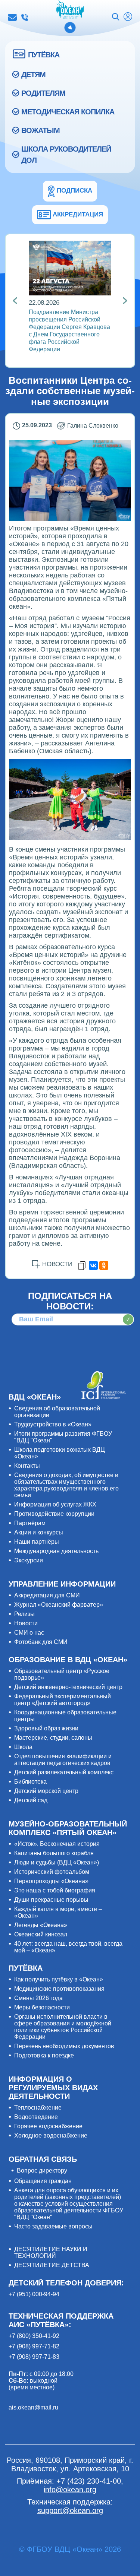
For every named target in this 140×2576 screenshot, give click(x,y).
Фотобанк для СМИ (41, 1642)
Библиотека (30, 1782)
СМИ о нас (29, 1633)
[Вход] (128, 18)
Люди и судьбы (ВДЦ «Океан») (57, 1862)
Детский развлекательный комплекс (64, 1772)
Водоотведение (36, 2117)
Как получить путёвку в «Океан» (59, 1979)
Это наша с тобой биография (55, 1890)
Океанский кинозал (41, 1934)
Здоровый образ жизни (46, 1728)
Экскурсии (29, 1560)
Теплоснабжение (38, 2108)
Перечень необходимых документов (64, 2046)
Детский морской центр (46, 1791)
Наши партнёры (37, 1542)
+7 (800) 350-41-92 (34, 2336)
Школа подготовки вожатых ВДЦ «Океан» (60, 1453)
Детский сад (31, 1800)
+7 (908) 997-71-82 (34, 2346)
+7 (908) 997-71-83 (34, 2357)
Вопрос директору (42, 2171)
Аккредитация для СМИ (47, 1595)
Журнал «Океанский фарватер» (59, 1605)
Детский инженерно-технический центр (68, 1687)
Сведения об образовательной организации (57, 1412)
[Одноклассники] (104, 1265)
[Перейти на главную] (70, 10)
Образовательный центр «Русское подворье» (62, 1674)
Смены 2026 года (38, 1998)
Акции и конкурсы (39, 1532)
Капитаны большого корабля (54, 1853)
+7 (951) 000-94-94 (34, 2294)
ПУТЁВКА (44, 55)
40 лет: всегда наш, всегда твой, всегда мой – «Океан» (68, 1947)
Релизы (24, 1614)
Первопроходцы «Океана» (51, 1881)
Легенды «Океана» (41, 1925)
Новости (26, 1623)
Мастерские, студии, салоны (53, 1738)
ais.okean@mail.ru (33, 2407)
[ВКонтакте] (93, 1265)
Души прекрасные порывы (51, 1900)
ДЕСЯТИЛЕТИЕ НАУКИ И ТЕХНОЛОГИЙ (51, 2252)
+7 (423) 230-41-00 (25, 18)
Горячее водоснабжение (48, 2126)
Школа (23, 1747)
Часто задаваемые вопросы (53, 2226)
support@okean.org (70, 2510)
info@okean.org (12, 18)
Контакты (27, 1466)
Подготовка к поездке (44, 2055)
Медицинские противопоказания (59, 1989)
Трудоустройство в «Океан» (53, 1424)
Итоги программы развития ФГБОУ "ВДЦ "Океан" (63, 1437)
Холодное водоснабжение (51, 2135)
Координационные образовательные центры (65, 1716)
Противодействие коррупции (54, 1514)
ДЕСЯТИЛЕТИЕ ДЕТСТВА (52, 2265)
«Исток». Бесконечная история (57, 1844)
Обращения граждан (43, 2181)
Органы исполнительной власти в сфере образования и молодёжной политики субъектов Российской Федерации (63, 2027)
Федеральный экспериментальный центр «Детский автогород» (63, 1700)
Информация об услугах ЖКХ (55, 1504)
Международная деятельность (56, 1551)
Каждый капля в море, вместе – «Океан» (58, 1912)
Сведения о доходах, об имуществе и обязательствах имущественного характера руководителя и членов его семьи (66, 1485)
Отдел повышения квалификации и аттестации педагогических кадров (63, 1760)
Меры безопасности (42, 2007)
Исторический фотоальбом (52, 1872)
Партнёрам (30, 1523)
